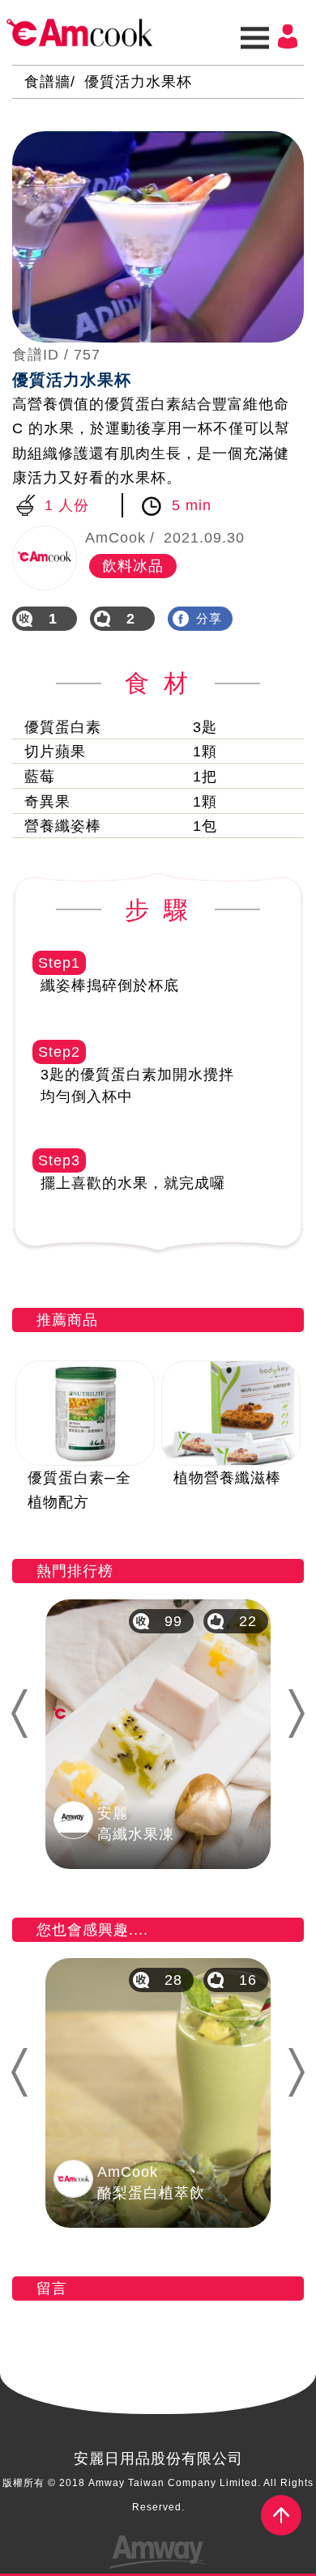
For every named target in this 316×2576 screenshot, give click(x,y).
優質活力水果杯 (138, 82)
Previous (18, 1714)
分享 (209, 618)
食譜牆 (47, 82)
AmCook (79, 32)
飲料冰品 (133, 566)
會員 (288, 36)
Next (303, 1714)
